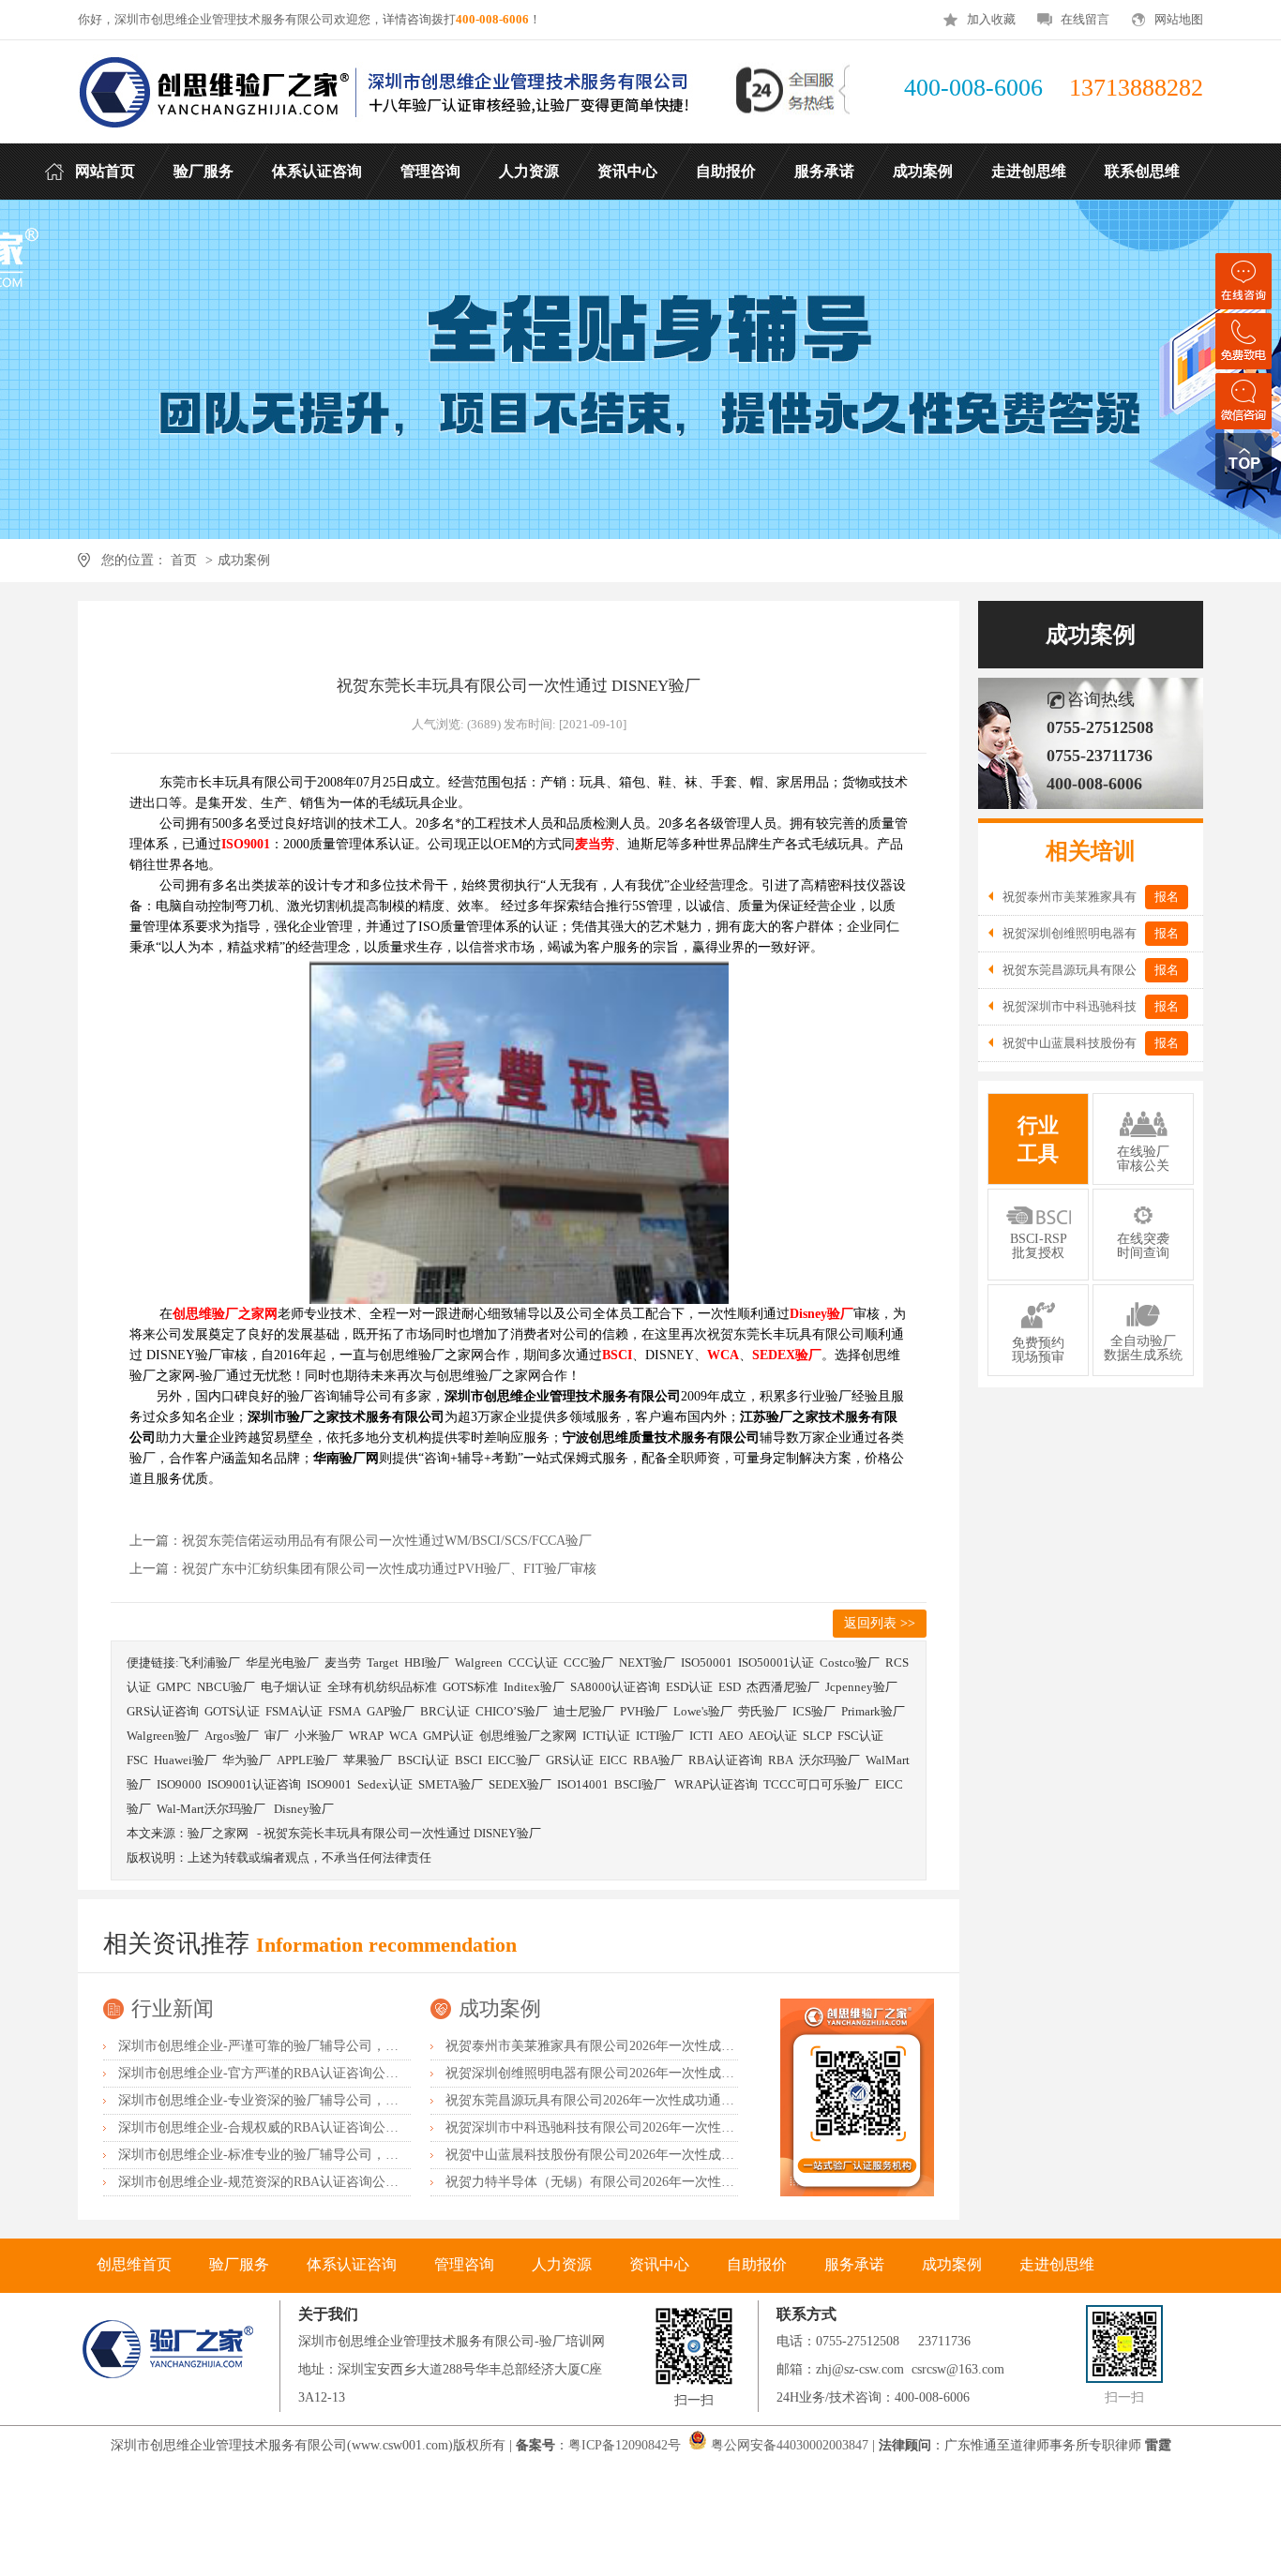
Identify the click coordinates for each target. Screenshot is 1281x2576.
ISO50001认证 (776, 1662)
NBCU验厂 (226, 1687)
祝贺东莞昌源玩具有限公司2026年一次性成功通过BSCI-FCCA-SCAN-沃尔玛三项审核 (692, 2100)
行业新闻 (173, 2008)
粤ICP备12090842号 (626, 2445)
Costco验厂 (850, 1662)
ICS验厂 (814, 1711)
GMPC (174, 1687)
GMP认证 (448, 1736)
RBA (781, 1760)
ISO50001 (707, 1662)
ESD (730, 1687)
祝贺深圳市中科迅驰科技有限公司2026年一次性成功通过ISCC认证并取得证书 (670, 2127)
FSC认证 (860, 1736)
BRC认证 (445, 1711)
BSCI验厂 (641, 1784)
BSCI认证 (423, 1760)
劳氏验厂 (762, 1711)
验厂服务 (239, 2264)
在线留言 (1085, 19)
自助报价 (757, 2264)
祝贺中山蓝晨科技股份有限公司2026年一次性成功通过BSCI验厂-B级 (644, 2155)
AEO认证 (773, 1736)
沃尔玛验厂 (829, 1760)
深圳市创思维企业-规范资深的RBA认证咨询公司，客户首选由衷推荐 (317, 2182)
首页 (184, 560)
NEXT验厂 (647, 1662)
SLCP (817, 1736)
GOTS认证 (232, 1711)
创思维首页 (134, 2264)
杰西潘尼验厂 (783, 1687)
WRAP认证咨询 (716, 1784)
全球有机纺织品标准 (382, 1687)
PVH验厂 (644, 1711)
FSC (137, 1760)
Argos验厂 (232, 1736)
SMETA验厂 (451, 1784)
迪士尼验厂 (584, 1711)
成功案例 (244, 560)
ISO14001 (583, 1784)
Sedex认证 (385, 1784)
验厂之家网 (218, 1833)
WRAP (366, 1736)
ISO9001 (329, 1784)
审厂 (277, 1736)
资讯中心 (659, 2264)
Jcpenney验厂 (861, 1687)
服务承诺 (854, 2264)
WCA (403, 1736)
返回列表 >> (880, 1623)
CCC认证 (533, 1662)
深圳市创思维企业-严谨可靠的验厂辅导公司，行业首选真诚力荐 (304, 2046)
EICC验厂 (514, 1760)
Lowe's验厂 (703, 1711)
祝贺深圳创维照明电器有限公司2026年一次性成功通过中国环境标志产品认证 (669, 2073)
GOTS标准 (470, 1687)
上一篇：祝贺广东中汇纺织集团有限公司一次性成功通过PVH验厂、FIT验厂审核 (363, 1569)
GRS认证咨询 (163, 1711)
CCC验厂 (588, 1662)
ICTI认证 (606, 1736)
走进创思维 (1057, 2264)
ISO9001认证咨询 (254, 1784)
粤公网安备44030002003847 (790, 2445)
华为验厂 (247, 1760)
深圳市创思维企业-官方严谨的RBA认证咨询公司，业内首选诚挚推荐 (317, 2073)
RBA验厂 (658, 1760)
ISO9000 (179, 1784)
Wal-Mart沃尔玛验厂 (212, 1809)
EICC (613, 1760)
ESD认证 (689, 1687)
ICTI (701, 1736)
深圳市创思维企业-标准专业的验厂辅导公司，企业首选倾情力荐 (304, 2155)
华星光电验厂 (282, 1662)
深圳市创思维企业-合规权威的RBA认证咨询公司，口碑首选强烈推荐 (317, 2127)
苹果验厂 (368, 1760)
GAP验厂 (391, 1711)
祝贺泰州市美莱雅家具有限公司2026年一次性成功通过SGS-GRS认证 (643, 2046)
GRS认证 (570, 1760)
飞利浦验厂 (210, 1662)
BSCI (468, 1760)
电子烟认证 (291, 1687)
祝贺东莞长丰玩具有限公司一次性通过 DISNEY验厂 (402, 1833)
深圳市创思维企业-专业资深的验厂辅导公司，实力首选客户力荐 (304, 2100)
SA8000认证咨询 (615, 1687)
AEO (731, 1736)
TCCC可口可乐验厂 (816, 1784)
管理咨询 (464, 2264)
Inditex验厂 (534, 1687)
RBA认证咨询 (725, 1760)
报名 (1167, 897)
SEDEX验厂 (520, 1784)
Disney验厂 (304, 1809)
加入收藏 (991, 19)
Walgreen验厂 (163, 1736)
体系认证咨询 (352, 2264)
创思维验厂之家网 (528, 1736)
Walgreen (479, 1662)
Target (383, 1662)
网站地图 (1179, 19)
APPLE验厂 (307, 1760)
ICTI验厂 (660, 1736)
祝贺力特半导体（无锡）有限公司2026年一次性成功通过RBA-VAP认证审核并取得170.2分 (705, 2182)
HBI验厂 (427, 1662)
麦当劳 (343, 1662)
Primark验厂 (873, 1711)
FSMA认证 (294, 1711)
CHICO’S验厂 (512, 1711)
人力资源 (562, 2264)
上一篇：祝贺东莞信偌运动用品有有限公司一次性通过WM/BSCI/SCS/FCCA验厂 (361, 1541)
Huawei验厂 (185, 1760)
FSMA (345, 1711)
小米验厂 (319, 1736)
